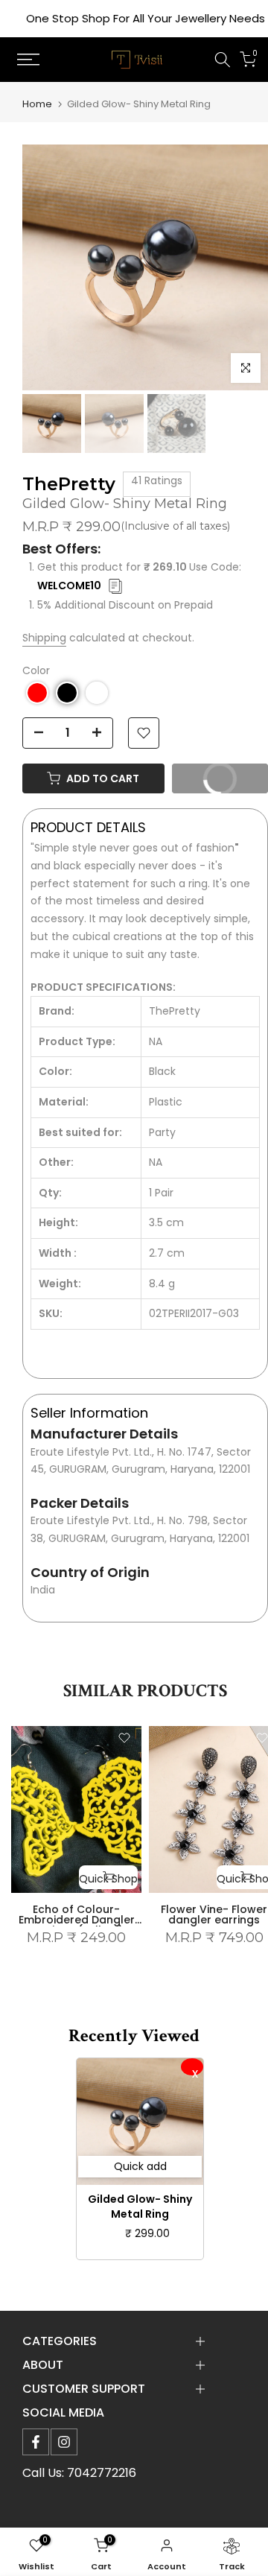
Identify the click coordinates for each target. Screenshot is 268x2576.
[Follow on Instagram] (64, 2442)
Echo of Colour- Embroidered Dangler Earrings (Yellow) (77, 1919)
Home (37, 104)
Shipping (44, 638)
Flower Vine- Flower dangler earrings (214, 1914)
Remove (192, 2067)
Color (36, 670)
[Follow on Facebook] (36, 2442)
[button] (37, 693)
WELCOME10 (69, 586)
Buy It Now (229, 775)
